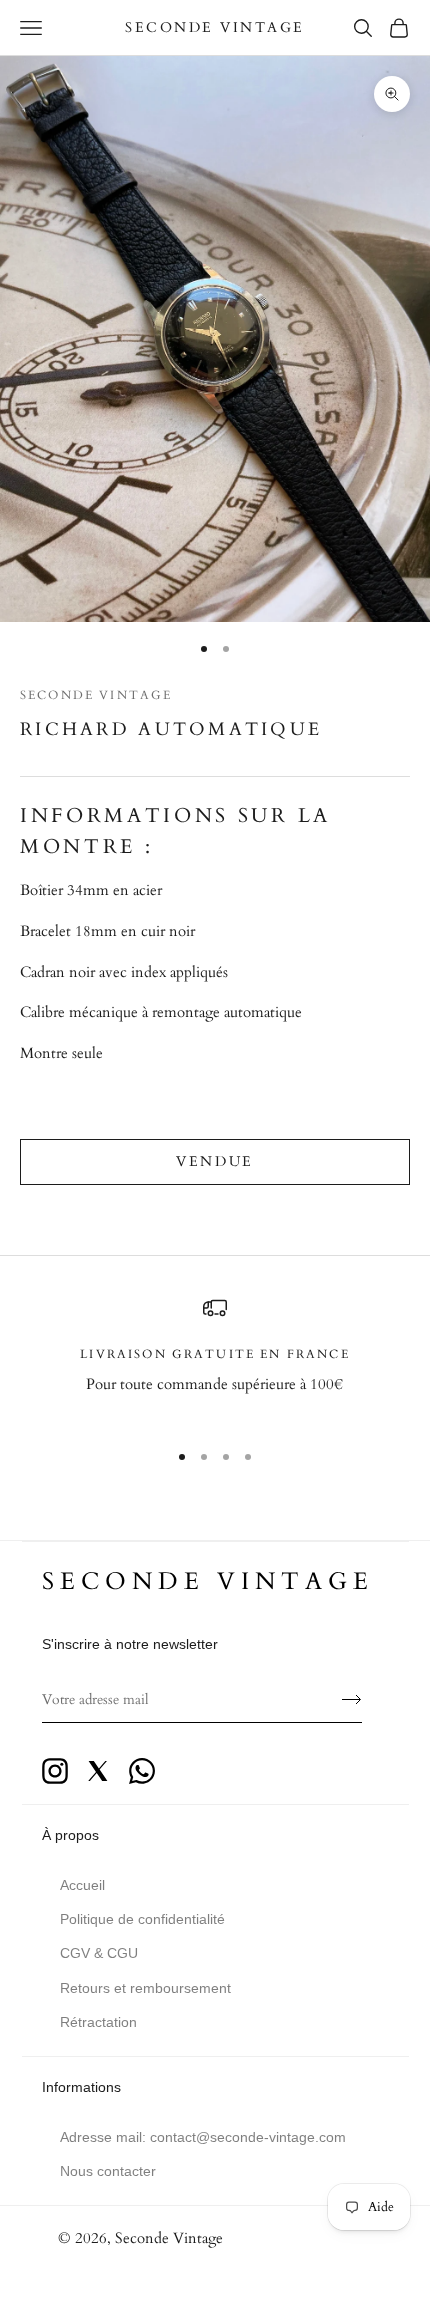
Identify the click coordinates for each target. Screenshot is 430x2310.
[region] (215, 1359)
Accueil (82, 1885)
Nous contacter (108, 2171)
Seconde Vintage (96, 695)
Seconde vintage (208, 1581)
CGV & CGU (99, 1953)
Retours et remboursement (145, 1988)
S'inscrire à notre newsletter (130, 1644)
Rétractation (98, 2022)
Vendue (214, 1161)
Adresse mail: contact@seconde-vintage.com (203, 2137)
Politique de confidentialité (142, 1919)
